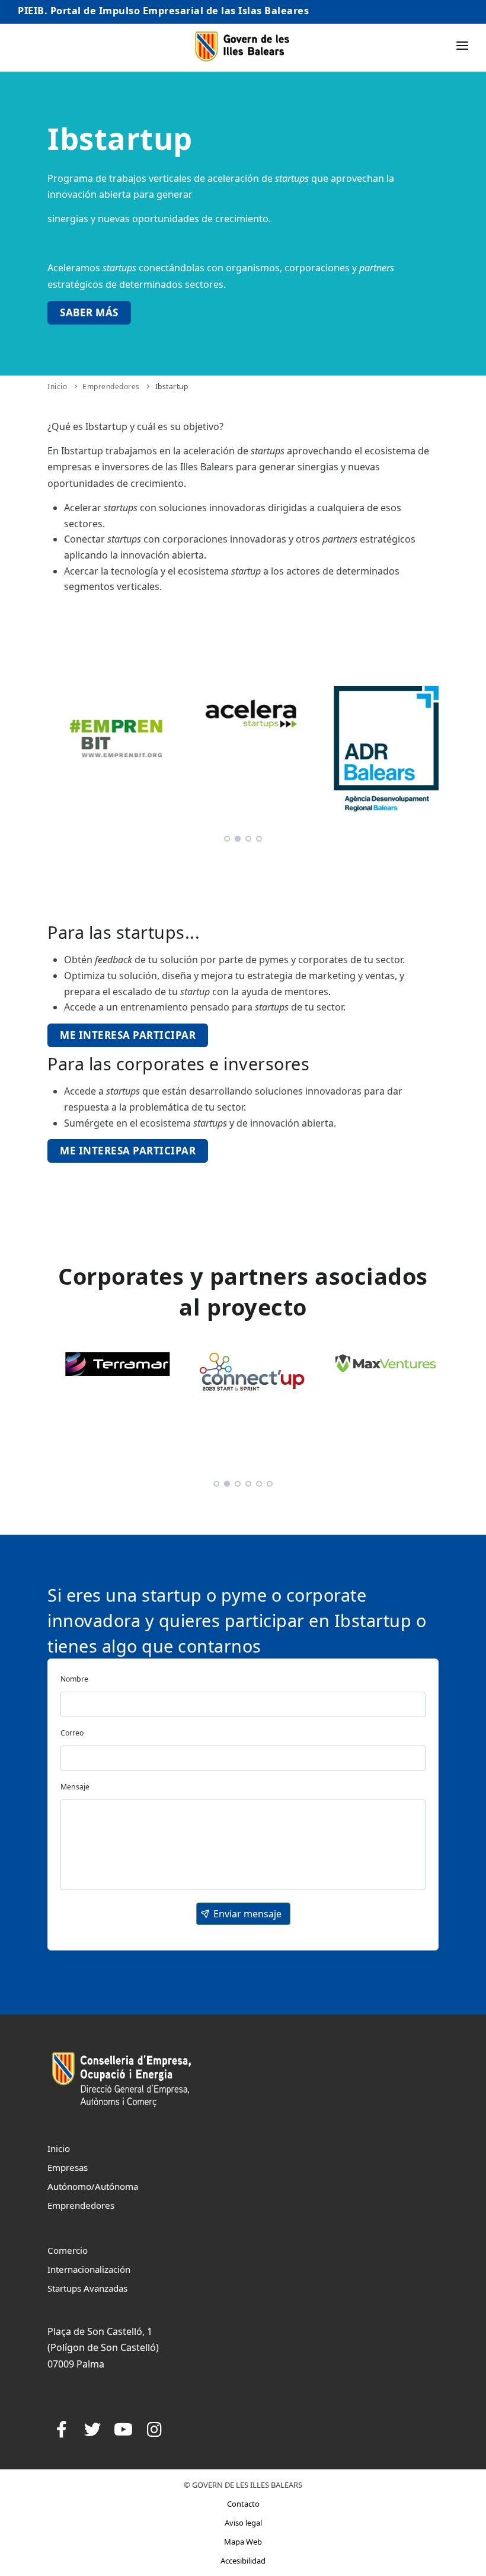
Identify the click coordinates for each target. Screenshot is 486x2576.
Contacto (243, 2504)
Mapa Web (243, 2542)
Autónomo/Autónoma (93, 2186)
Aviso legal (243, 2523)
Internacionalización (89, 2269)
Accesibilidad (243, 2561)
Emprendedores (111, 386)
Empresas (68, 2167)
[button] (243, 1914)
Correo (72, 1733)
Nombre (74, 1679)
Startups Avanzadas (87, 2288)
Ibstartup (172, 386)
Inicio (57, 386)
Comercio (68, 2250)
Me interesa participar (128, 1035)
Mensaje (75, 1787)
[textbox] (243, 1704)
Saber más (89, 312)
